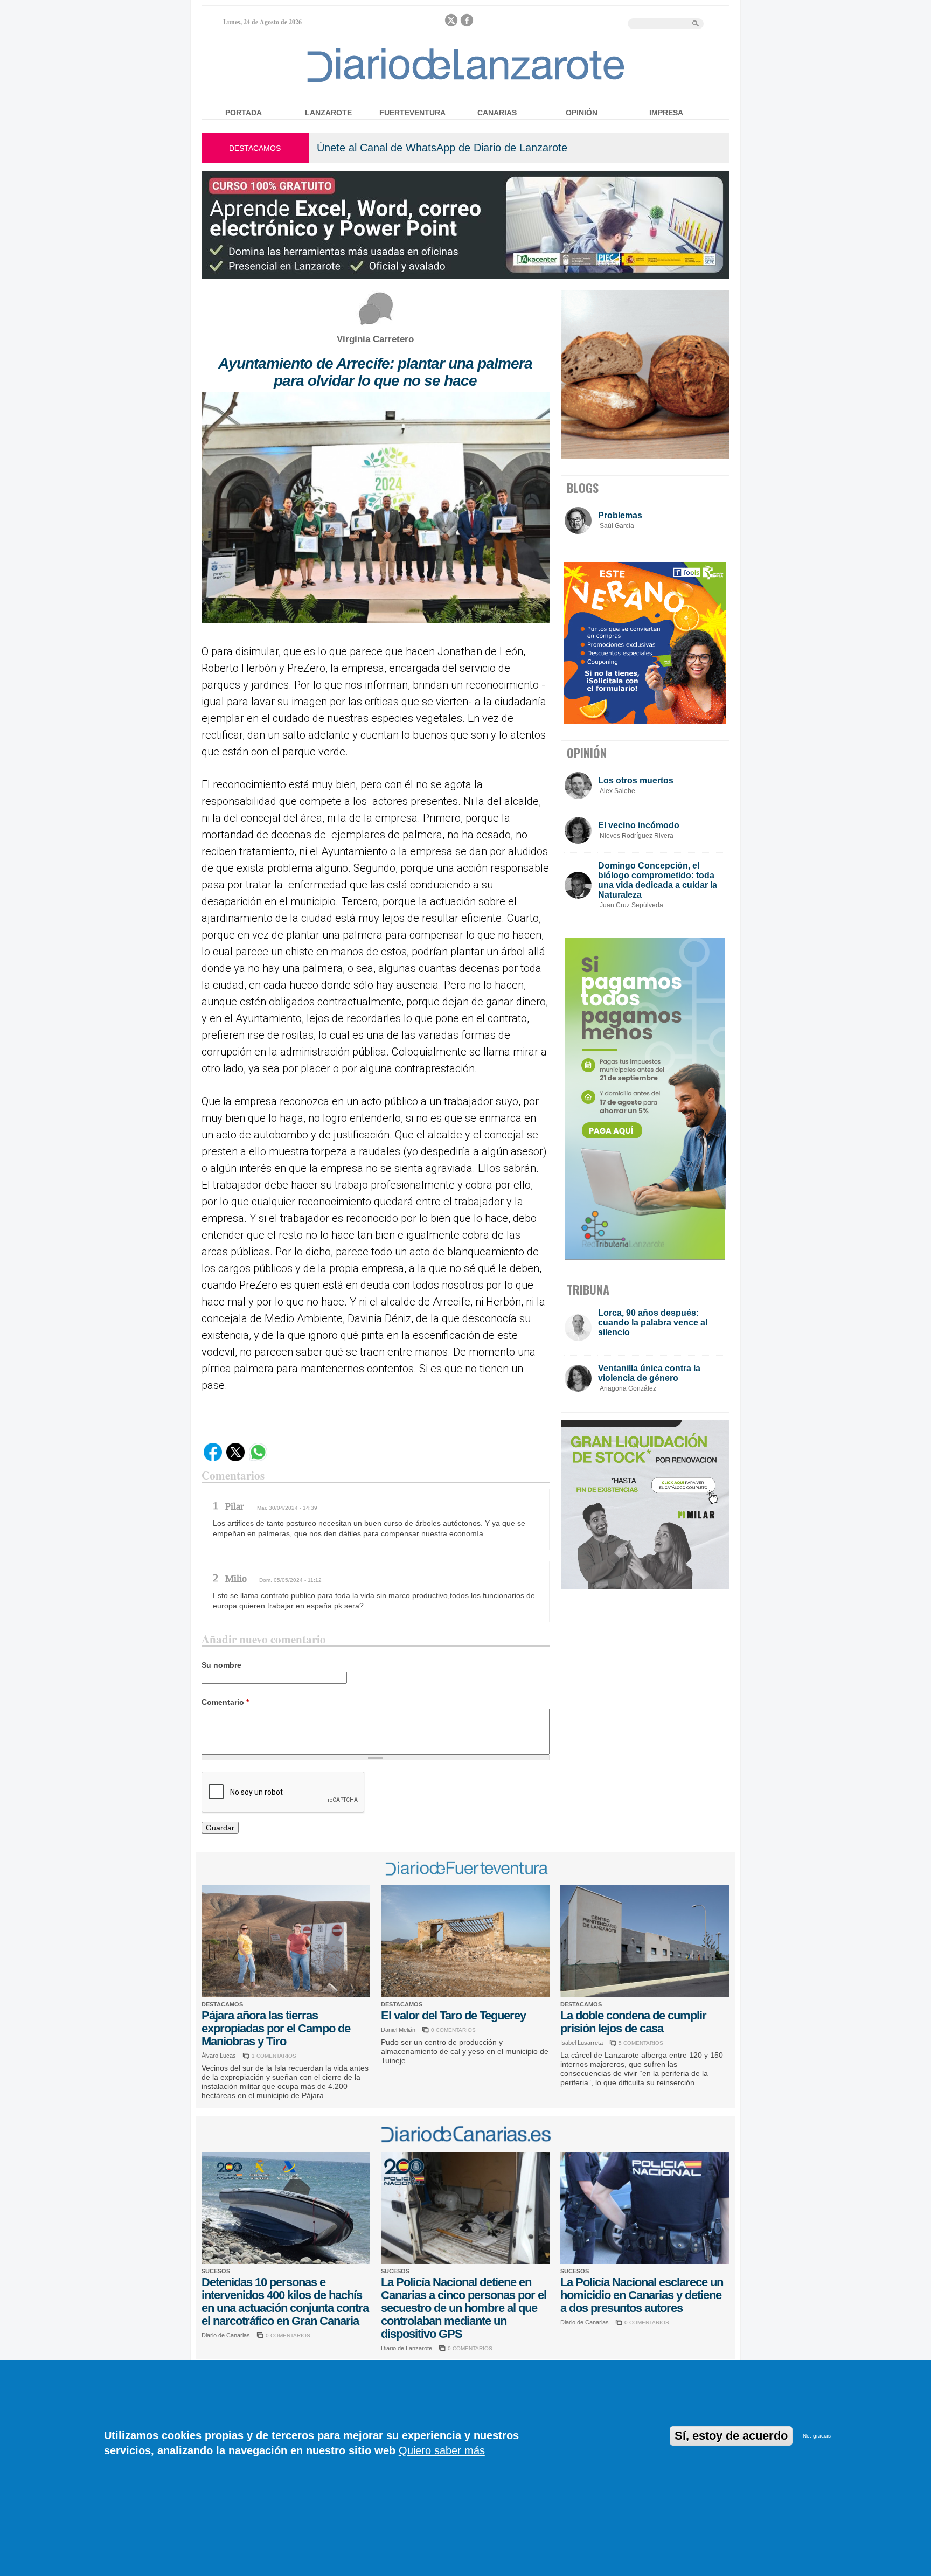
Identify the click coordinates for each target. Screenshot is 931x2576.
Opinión (582, 113)
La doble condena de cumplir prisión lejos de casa (633, 2022)
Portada (244, 113)
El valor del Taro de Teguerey (453, 2015)
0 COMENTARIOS (453, 2030)
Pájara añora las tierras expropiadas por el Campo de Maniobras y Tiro (276, 2028)
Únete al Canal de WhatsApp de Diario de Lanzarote (442, 148)
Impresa (666, 113)
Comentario (225, 1702)
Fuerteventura (412, 113)
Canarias (497, 113)
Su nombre (221, 1665)
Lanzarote (328, 113)
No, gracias (817, 2436)
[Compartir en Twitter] (235, 1459)
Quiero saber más (442, 2450)
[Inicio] (466, 82)
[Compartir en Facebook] (213, 1459)
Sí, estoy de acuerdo (731, 2436)
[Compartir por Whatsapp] (258, 1459)
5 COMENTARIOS (641, 2043)
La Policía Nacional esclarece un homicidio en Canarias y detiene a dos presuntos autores (642, 2295)
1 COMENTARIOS (274, 2056)
